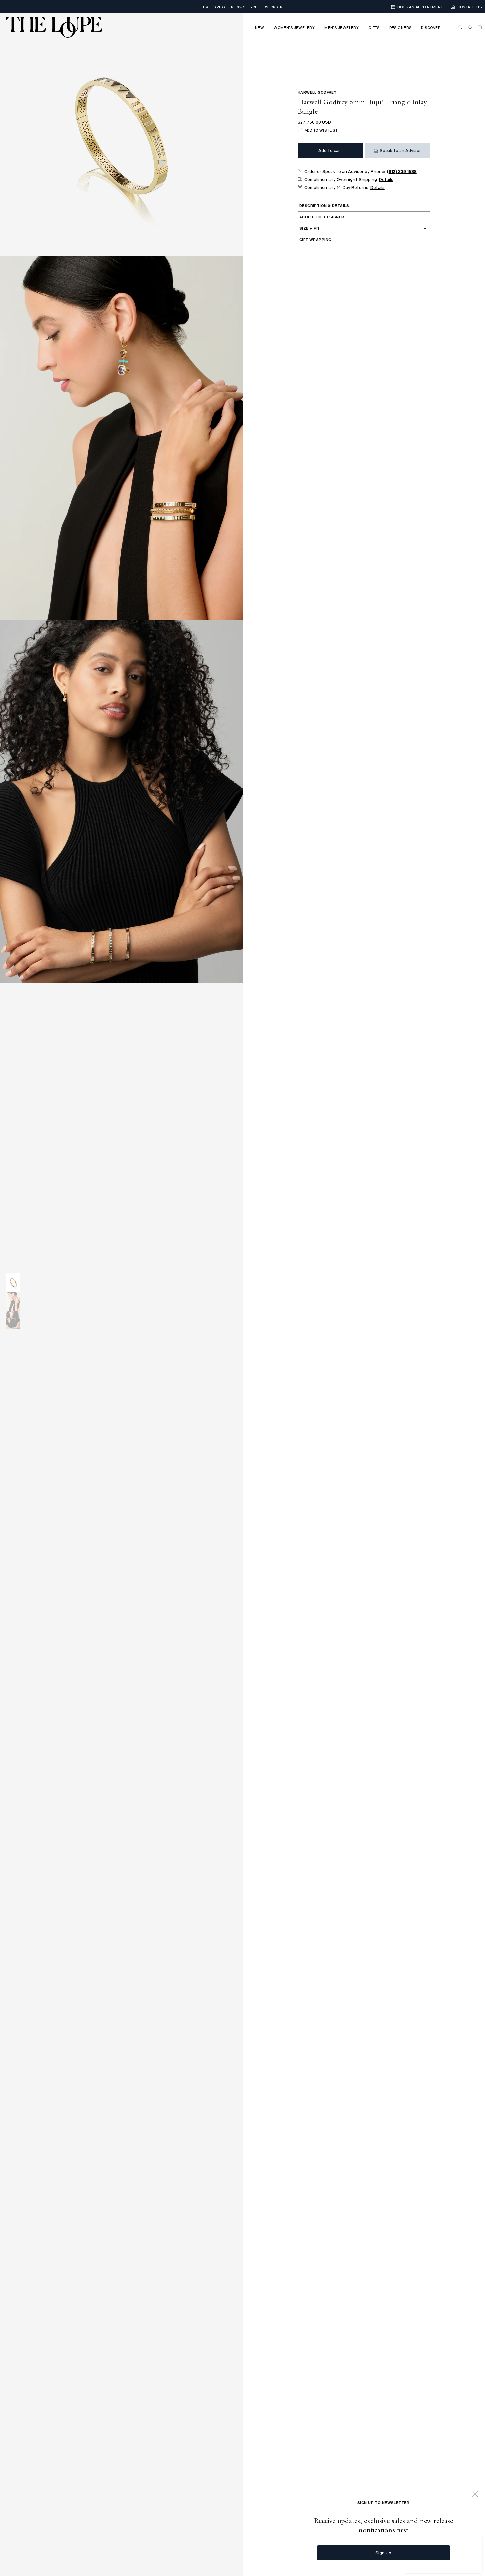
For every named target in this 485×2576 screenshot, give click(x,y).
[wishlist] (470, 27)
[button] (259, 27)
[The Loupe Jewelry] (54, 27)
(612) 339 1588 (402, 171)
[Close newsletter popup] (475, 2495)
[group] (13, 1283)
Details (386, 179)
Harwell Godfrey (317, 92)
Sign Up (383, 2552)
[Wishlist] (470, 27)
